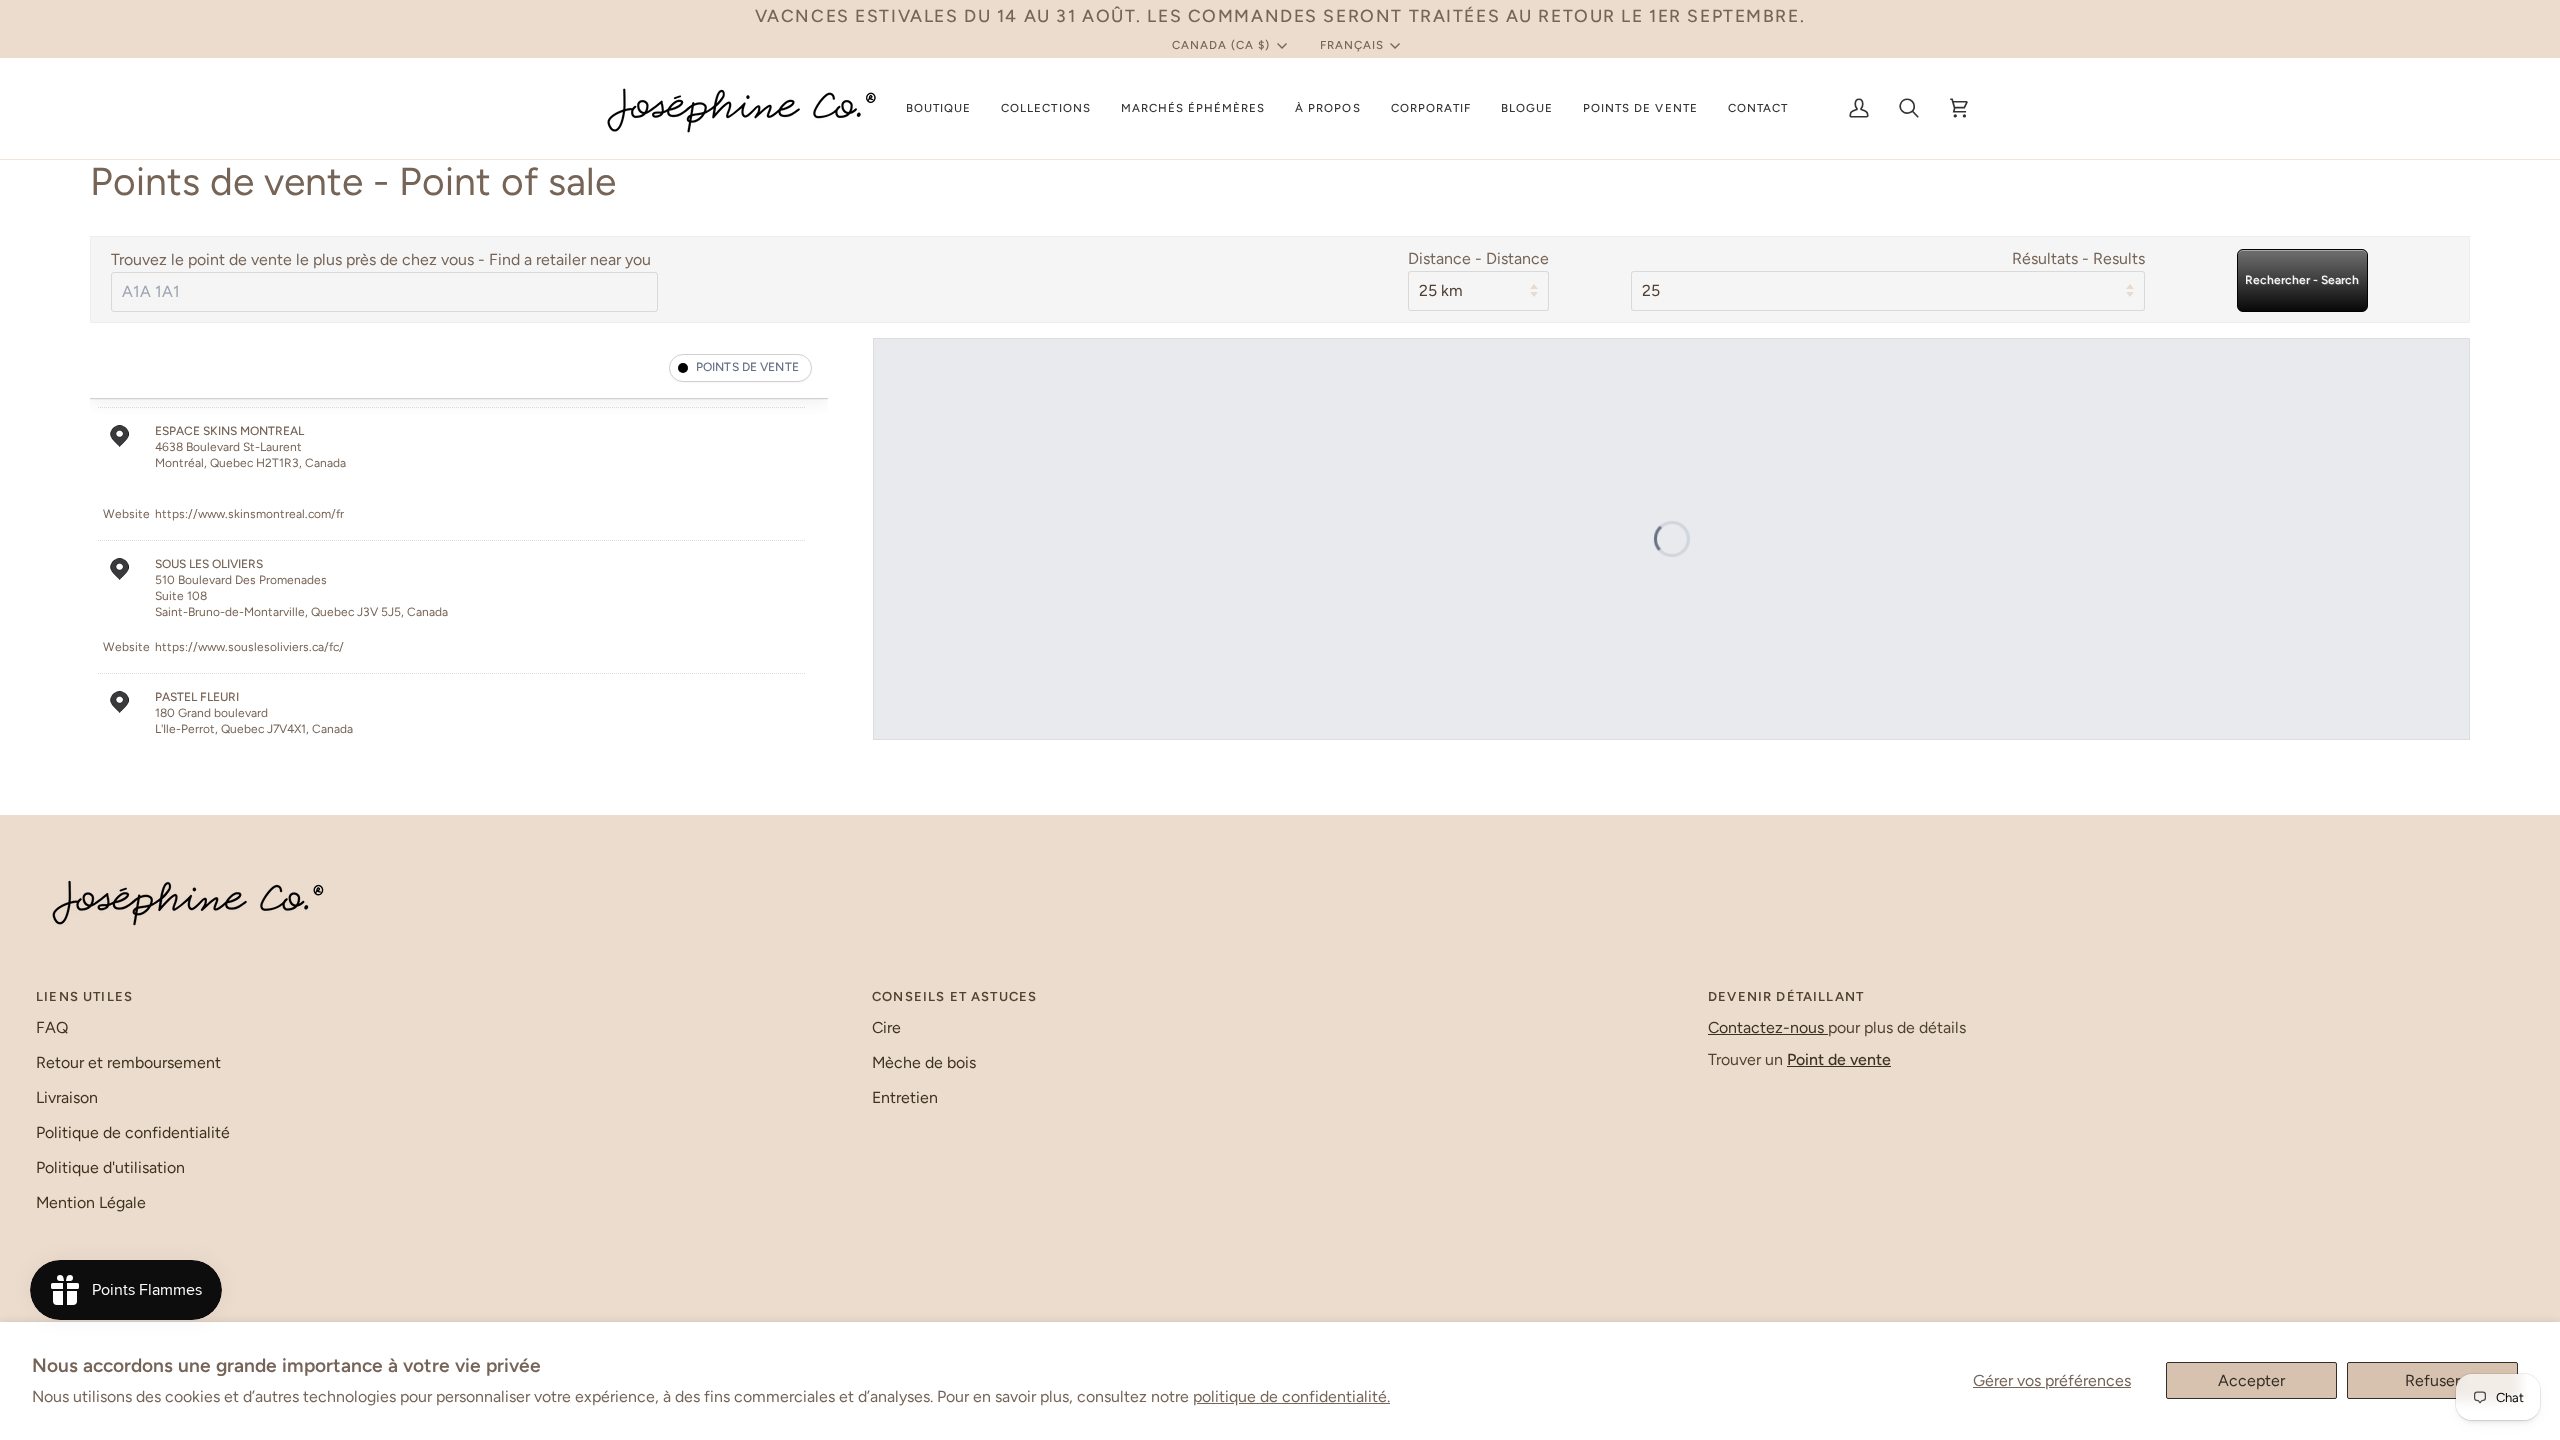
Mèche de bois (924, 1062)
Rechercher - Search (2302, 280)
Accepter (2251, 1380)
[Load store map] (1671, 539)
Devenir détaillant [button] (1786, 996)
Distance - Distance (1478, 258)
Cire (886, 1027)
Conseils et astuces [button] (954, 996)
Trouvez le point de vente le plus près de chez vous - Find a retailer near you (381, 259)
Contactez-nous (1768, 1027)
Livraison (67, 1097)
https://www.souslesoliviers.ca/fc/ (249, 647)
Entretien (905, 1097)
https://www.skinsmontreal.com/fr (249, 514)
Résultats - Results (2078, 258)
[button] (938, 108)
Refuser (2432, 1380)
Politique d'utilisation (110, 1167)
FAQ (52, 1027)
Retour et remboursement (128, 1062)
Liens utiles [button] (84, 996)
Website (126, 514)
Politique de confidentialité (133, 1132)
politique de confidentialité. (1291, 1396)
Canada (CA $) (1221, 45)
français (1352, 45)
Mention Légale (91, 1202)
